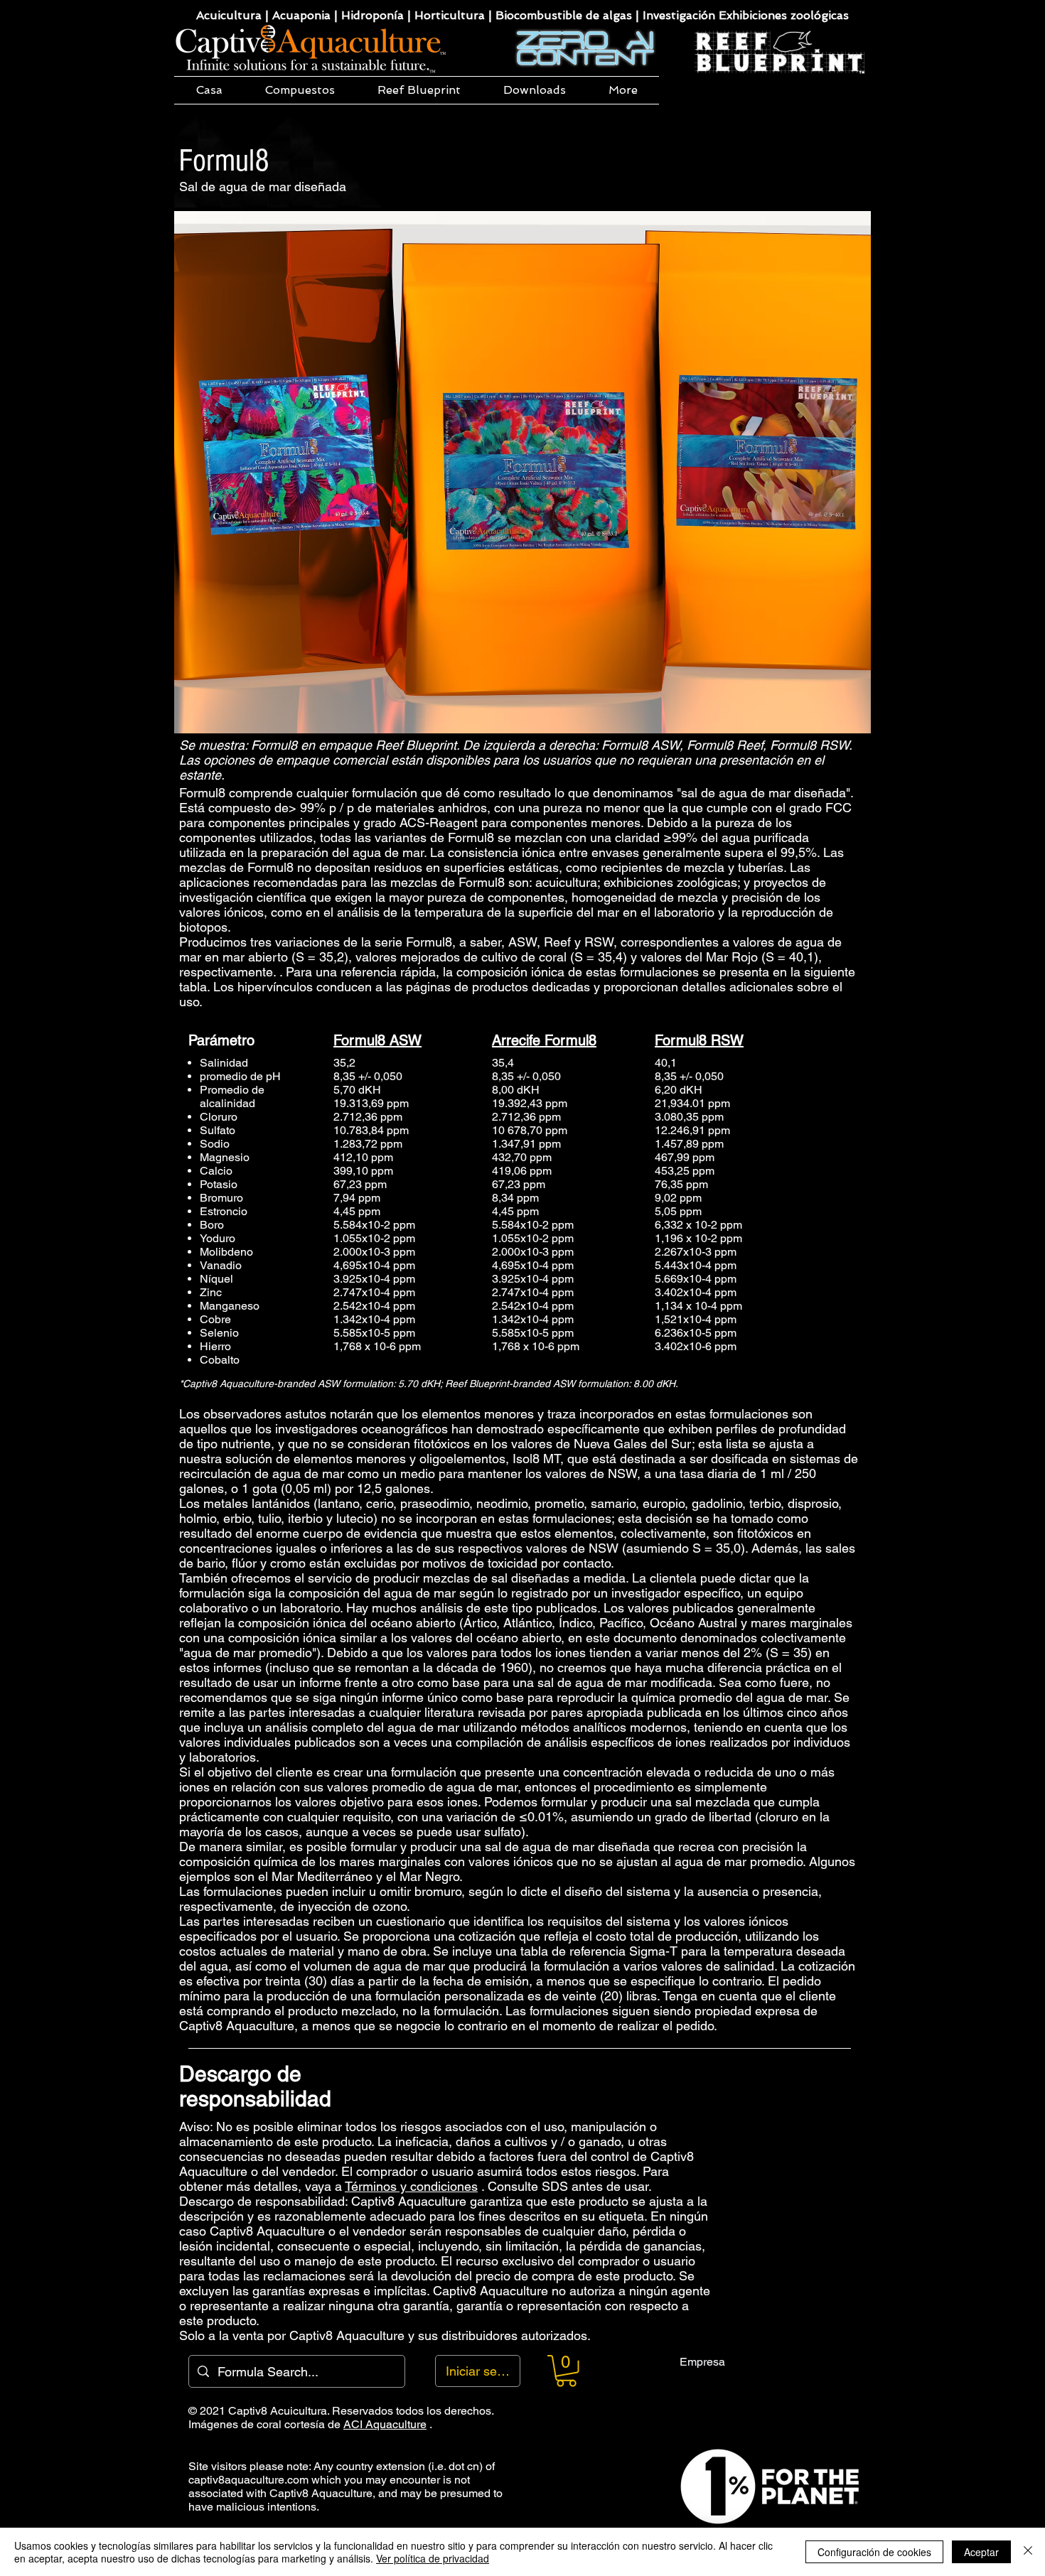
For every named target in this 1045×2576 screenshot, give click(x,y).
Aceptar (981, 2552)
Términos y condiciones (411, 2186)
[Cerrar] (1028, 2552)
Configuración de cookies (874, 2552)
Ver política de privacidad (433, 2558)
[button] (300, 90)
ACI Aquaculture (385, 2424)
